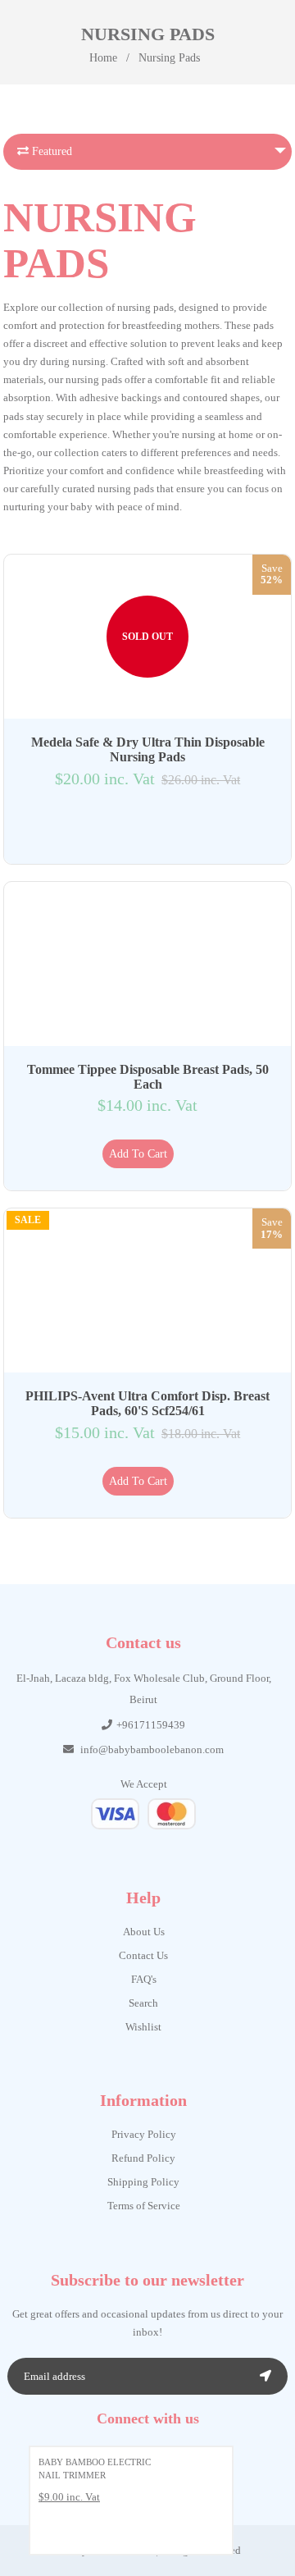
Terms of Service (144, 2206)
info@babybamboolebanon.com (152, 1749)
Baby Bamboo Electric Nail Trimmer (95, 2469)
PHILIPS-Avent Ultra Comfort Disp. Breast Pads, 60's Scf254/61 (147, 1403)
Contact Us (143, 1955)
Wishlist (143, 2027)
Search (143, 2003)
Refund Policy (143, 2158)
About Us (144, 1932)
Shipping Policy (143, 2182)
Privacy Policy (144, 2134)
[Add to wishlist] (138, 827)
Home (103, 58)
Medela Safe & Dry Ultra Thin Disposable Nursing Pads (148, 749)
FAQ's (144, 1979)
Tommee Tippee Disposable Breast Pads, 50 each (148, 1077)
